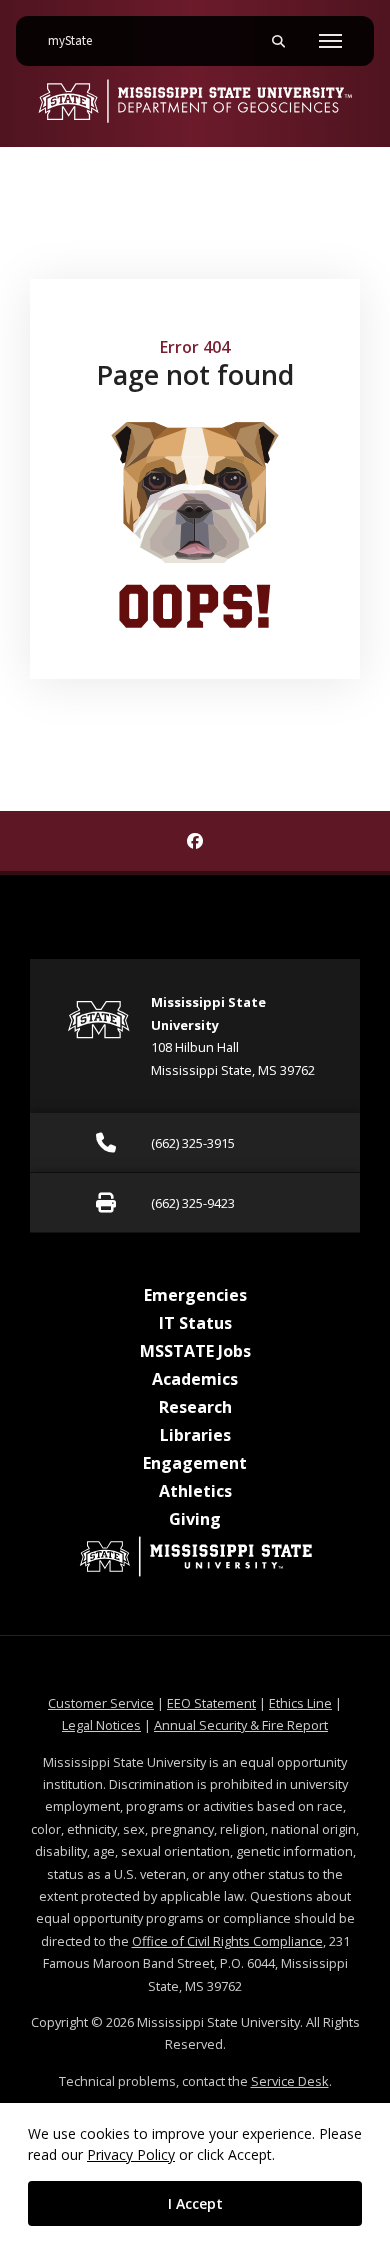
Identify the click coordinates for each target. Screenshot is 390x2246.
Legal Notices (101, 1725)
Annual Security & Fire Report (241, 1725)
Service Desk (290, 2081)
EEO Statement (211, 1703)
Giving (195, 1519)
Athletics (195, 1491)
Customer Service (101, 1703)
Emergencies (195, 1295)
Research (195, 1407)
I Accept (195, 2203)
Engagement (195, 1463)
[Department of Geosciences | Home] (195, 101)
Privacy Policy (131, 2154)
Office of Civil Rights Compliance (227, 1941)
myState (78, 40)
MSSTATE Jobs (195, 1351)
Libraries (195, 1435)
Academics (195, 1379)
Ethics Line (300, 1703)
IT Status (195, 1323)
